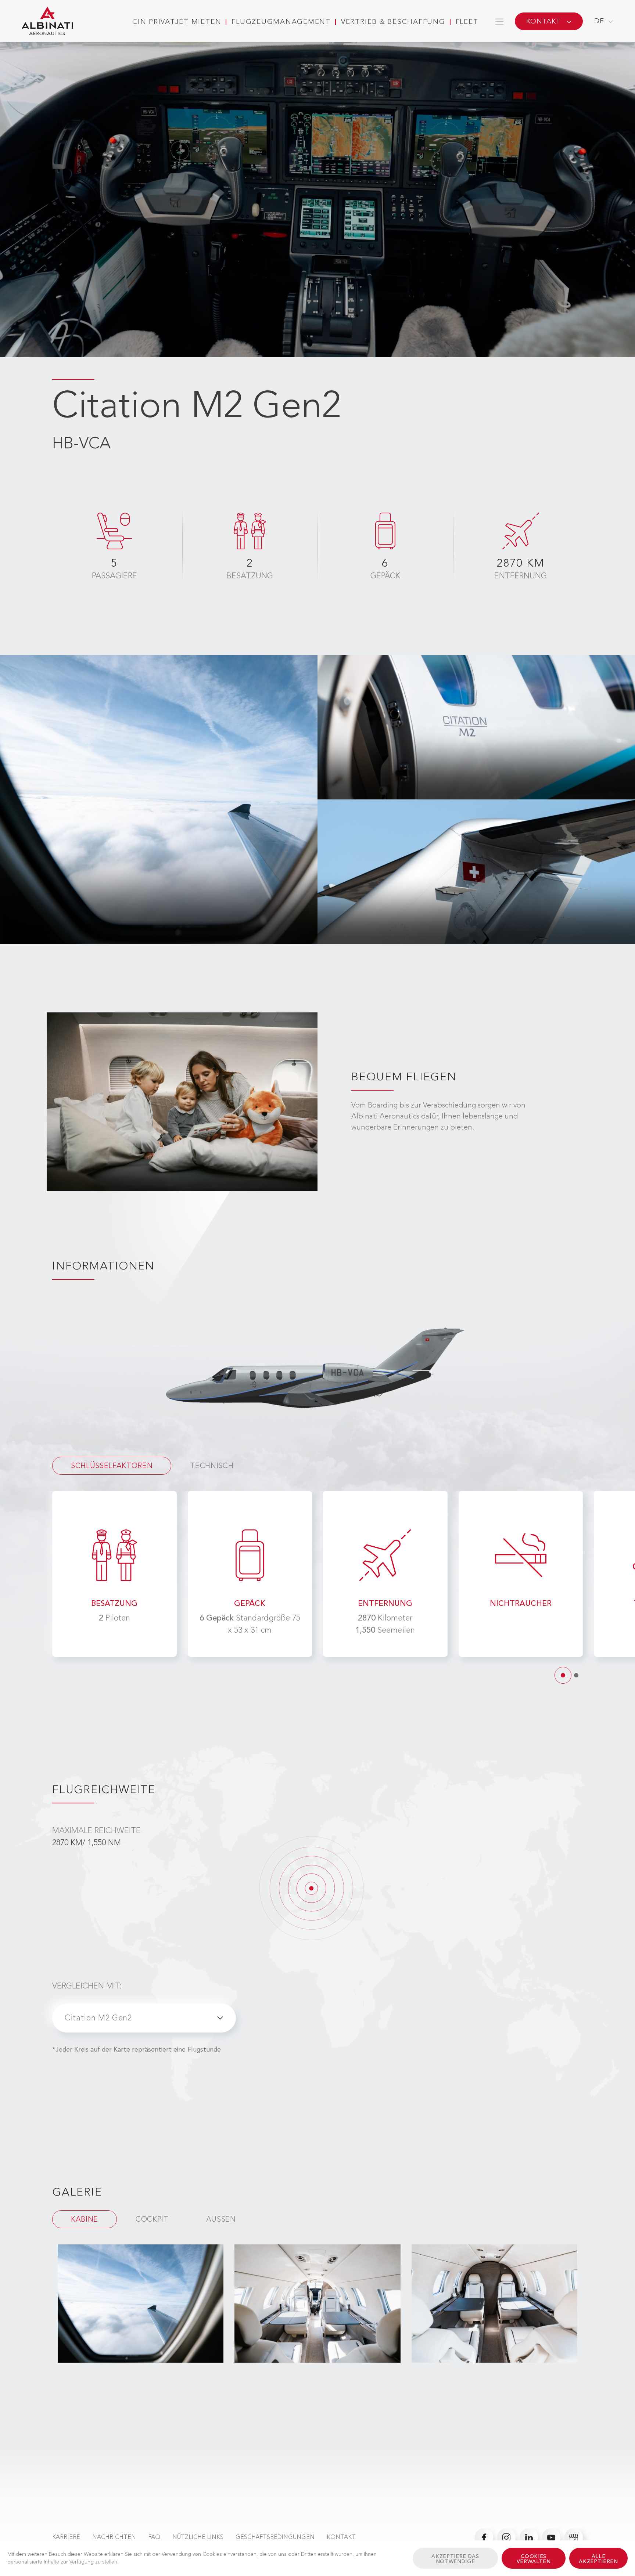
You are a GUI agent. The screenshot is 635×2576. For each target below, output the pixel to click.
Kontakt (341, 2537)
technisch (212, 1466)
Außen (221, 2220)
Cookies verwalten (534, 2559)
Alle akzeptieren (598, 2559)
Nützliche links (198, 2537)
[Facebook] (484, 2537)
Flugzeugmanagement (281, 22)
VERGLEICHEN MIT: (87, 1986)
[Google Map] (574, 2537)
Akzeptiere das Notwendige (455, 2559)
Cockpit (152, 2220)
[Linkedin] (529, 2537)
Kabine (85, 2220)
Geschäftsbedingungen (275, 2537)
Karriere (66, 2537)
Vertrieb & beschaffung (393, 22)
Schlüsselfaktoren (112, 1466)
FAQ (154, 2537)
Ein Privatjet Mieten (177, 22)
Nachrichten (114, 2537)
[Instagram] (506, 2537)
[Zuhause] (47, 21)
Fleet (467, 22)
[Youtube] (551, 2537)
